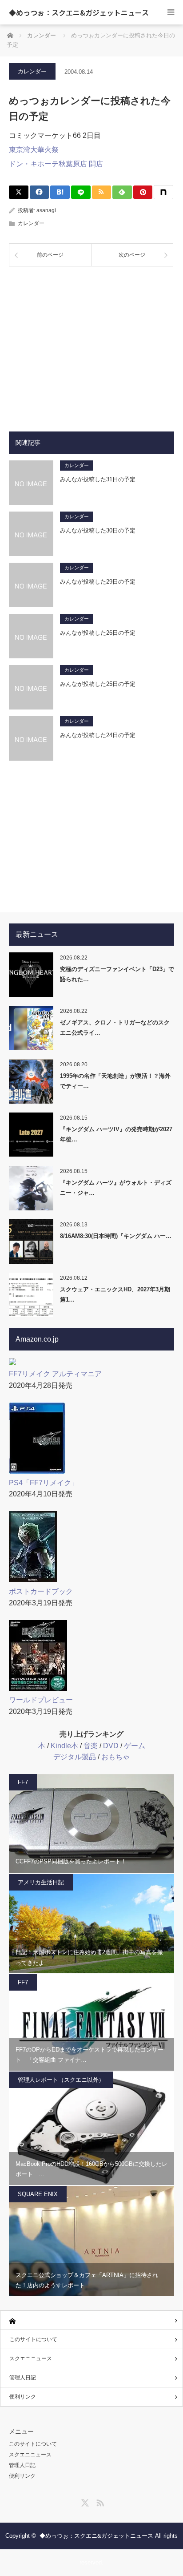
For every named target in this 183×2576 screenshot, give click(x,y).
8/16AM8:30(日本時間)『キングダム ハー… (116, 1236)
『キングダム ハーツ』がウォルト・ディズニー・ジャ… (116, 1188)
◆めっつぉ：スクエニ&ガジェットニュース (79, 12)
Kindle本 (64, 1746)
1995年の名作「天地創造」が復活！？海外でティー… (115, 1081)
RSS (99, 2501)
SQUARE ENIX (38, 2194)
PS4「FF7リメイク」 (44, 1483)
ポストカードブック (41, 1591)
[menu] (171, 12)
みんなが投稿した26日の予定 (98, 633)
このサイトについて (33, 2339)
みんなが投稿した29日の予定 (98, 582)
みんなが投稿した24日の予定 (98, 735)
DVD (111, 1746)
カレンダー (32, 71)
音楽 (91, 1746)
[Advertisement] (91, 342)
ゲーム (135, 1746)
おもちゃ (115, 1757)
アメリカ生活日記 (41, 1882)
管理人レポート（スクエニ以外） (61, 2080)
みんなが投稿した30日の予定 (98, 530)
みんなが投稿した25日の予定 (98, 684)
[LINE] (81, 192)
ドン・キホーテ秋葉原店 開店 (56, 164)
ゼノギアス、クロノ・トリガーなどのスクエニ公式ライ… (115, 1028)
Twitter (84, 2501)
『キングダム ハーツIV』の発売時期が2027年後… (116, 1134)
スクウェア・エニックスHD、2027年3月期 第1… (115, 1294)
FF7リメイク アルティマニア (55, 1374)
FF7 (23, 1782)
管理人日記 (23, 2378)
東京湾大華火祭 (34, 150)
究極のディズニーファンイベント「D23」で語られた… (117, 974)
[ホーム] (91, 2320)
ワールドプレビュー (41, 1700)
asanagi (46, 210)
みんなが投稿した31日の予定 (98, 479)
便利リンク (23, 2397)
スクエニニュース (31, 2358)
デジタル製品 (75, 1757)
